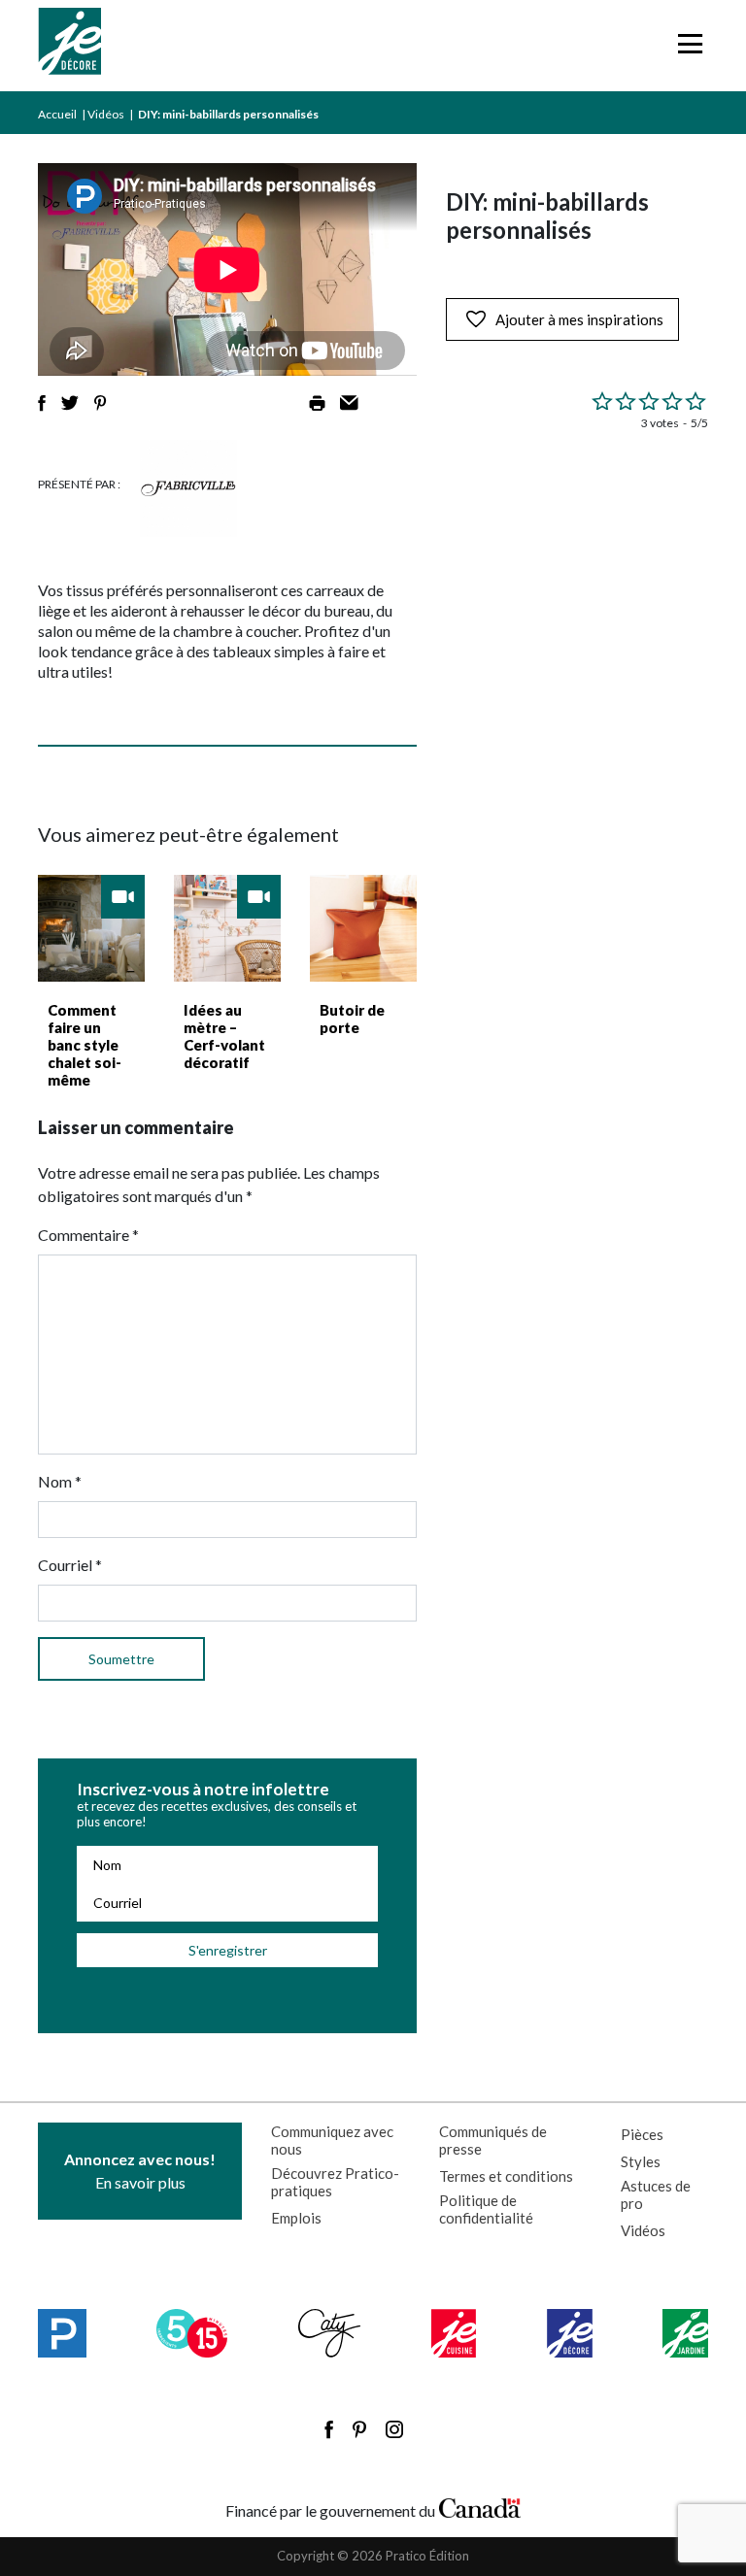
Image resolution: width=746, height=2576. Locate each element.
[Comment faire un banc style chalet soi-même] (91, 928)
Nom (60, 1481)
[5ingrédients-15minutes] (192, 2333)
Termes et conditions (506, 2176)
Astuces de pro (656, 2194)
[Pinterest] (359, 2429)
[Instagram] (394, 2429)
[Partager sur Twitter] (70, 403)
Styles (641, 2161)
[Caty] (330, 2333)
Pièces (642, 2134)
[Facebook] (329, 2429)
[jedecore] (570, 2333)
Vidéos (106, 114)
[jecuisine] (454, 2333)
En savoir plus (140, 2171)
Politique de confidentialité (486, 2209)
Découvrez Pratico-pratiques (335, 2182)
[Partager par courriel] (349, 403)
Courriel (70, 1565)
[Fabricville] (188, 488)
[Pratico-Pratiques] (62, 2333)
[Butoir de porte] (363, 928)
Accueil (57, 114)
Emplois (296, 2218)
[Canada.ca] (480, 2506)
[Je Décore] (69, 46)
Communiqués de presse (493, 2140)
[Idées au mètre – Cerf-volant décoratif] (227, 928)
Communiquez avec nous (332, 2140)
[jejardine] (685, 2333)
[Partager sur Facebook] (42, 403)
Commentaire (88, 1235)
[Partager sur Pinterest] (100, 403)
